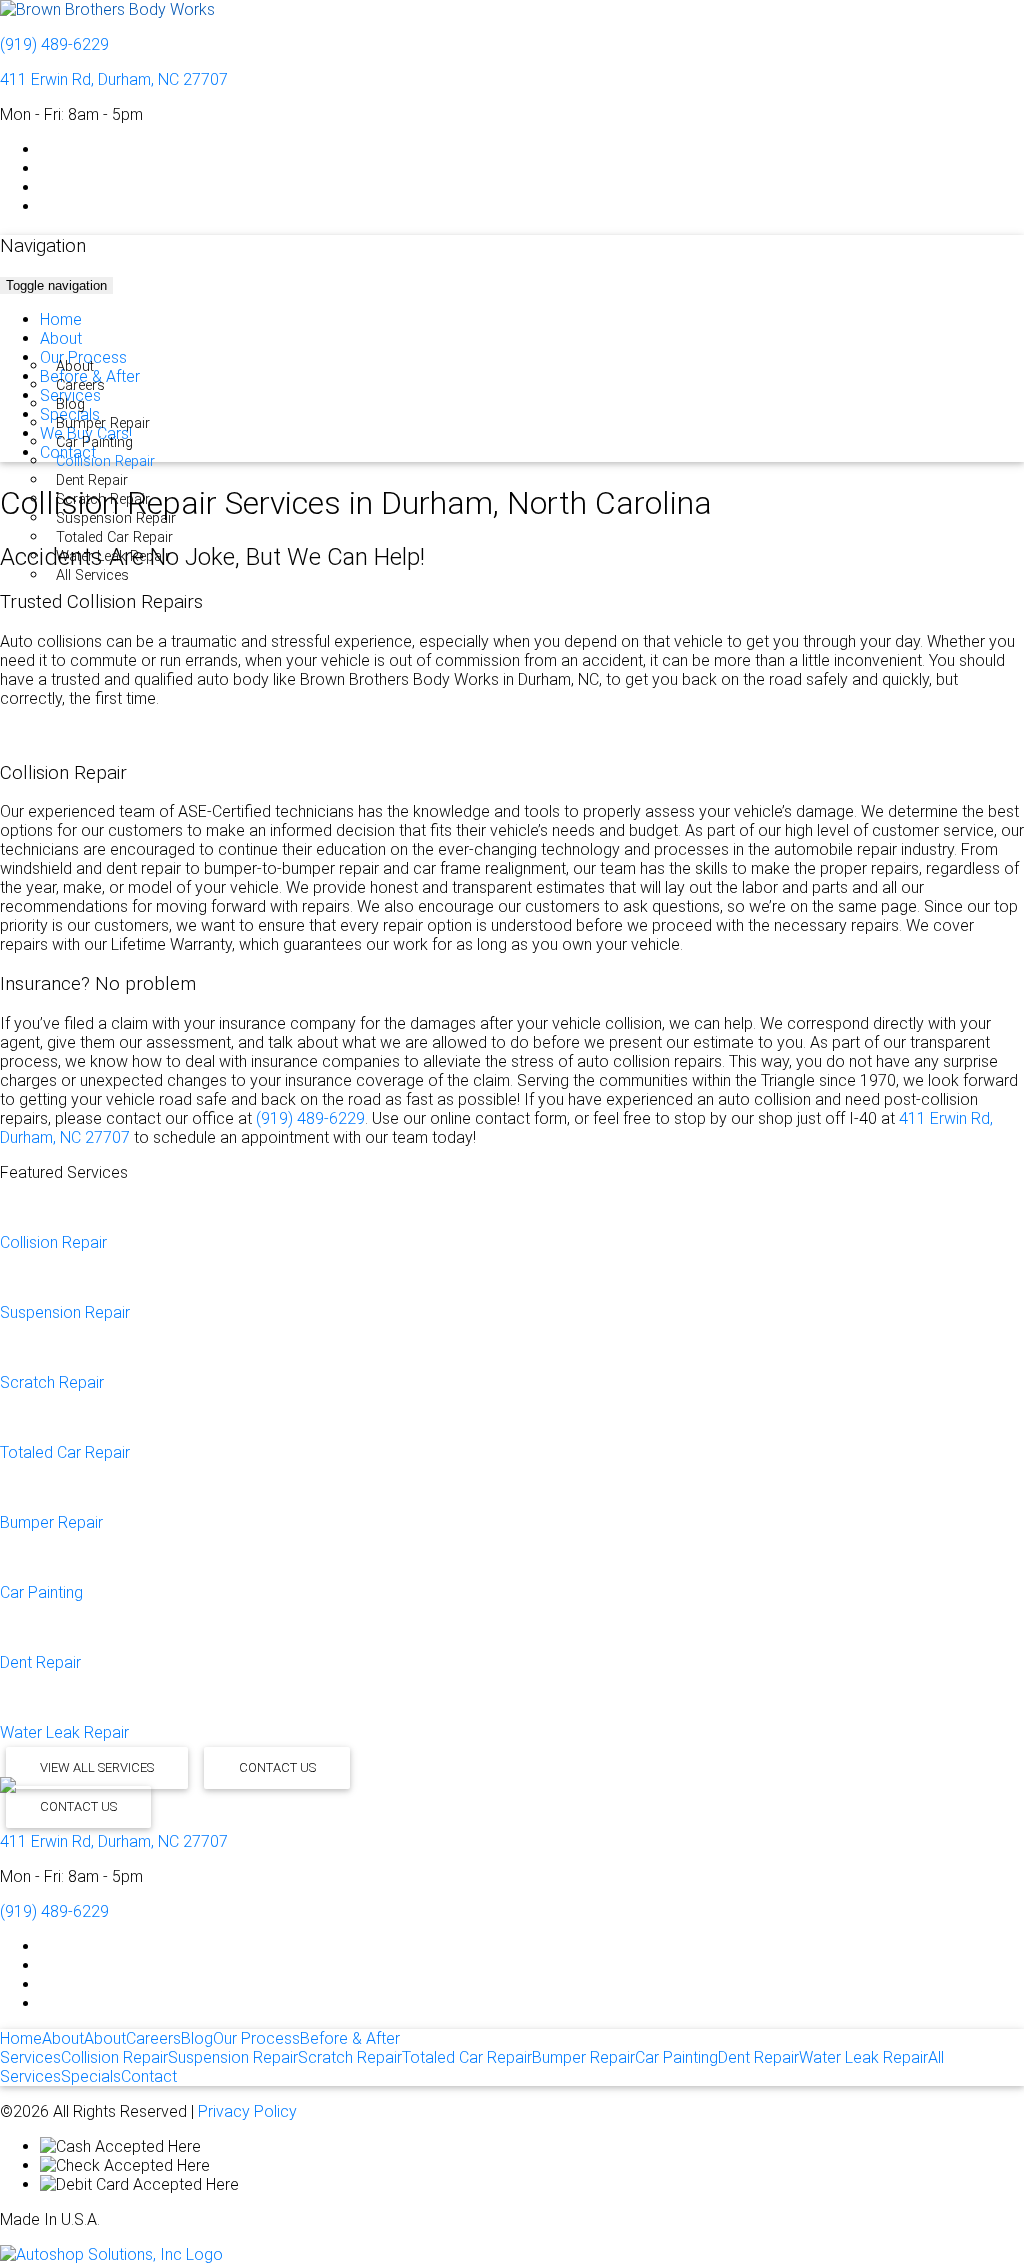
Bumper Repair (103, 423)
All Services (92, 575)
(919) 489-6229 (54, 44)
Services (70, 395)
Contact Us (277, 1768)
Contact (68, 452)
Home (61, 319)
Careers (80, 385)
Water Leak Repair (113, 556)
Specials (70, 414)
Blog (197, 2038)
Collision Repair (105, 461)
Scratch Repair (103, 499)
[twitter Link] (46, 168)
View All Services (97, 1768)
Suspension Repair (116, 518)
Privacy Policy (247, 2111)
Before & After (90, 376)
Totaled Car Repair (114, 537)
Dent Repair (92, 480)
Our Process (83, 357)
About (61, 338)
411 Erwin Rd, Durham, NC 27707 (114, 79)
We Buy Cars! (86, 433)
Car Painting (94, 442)
